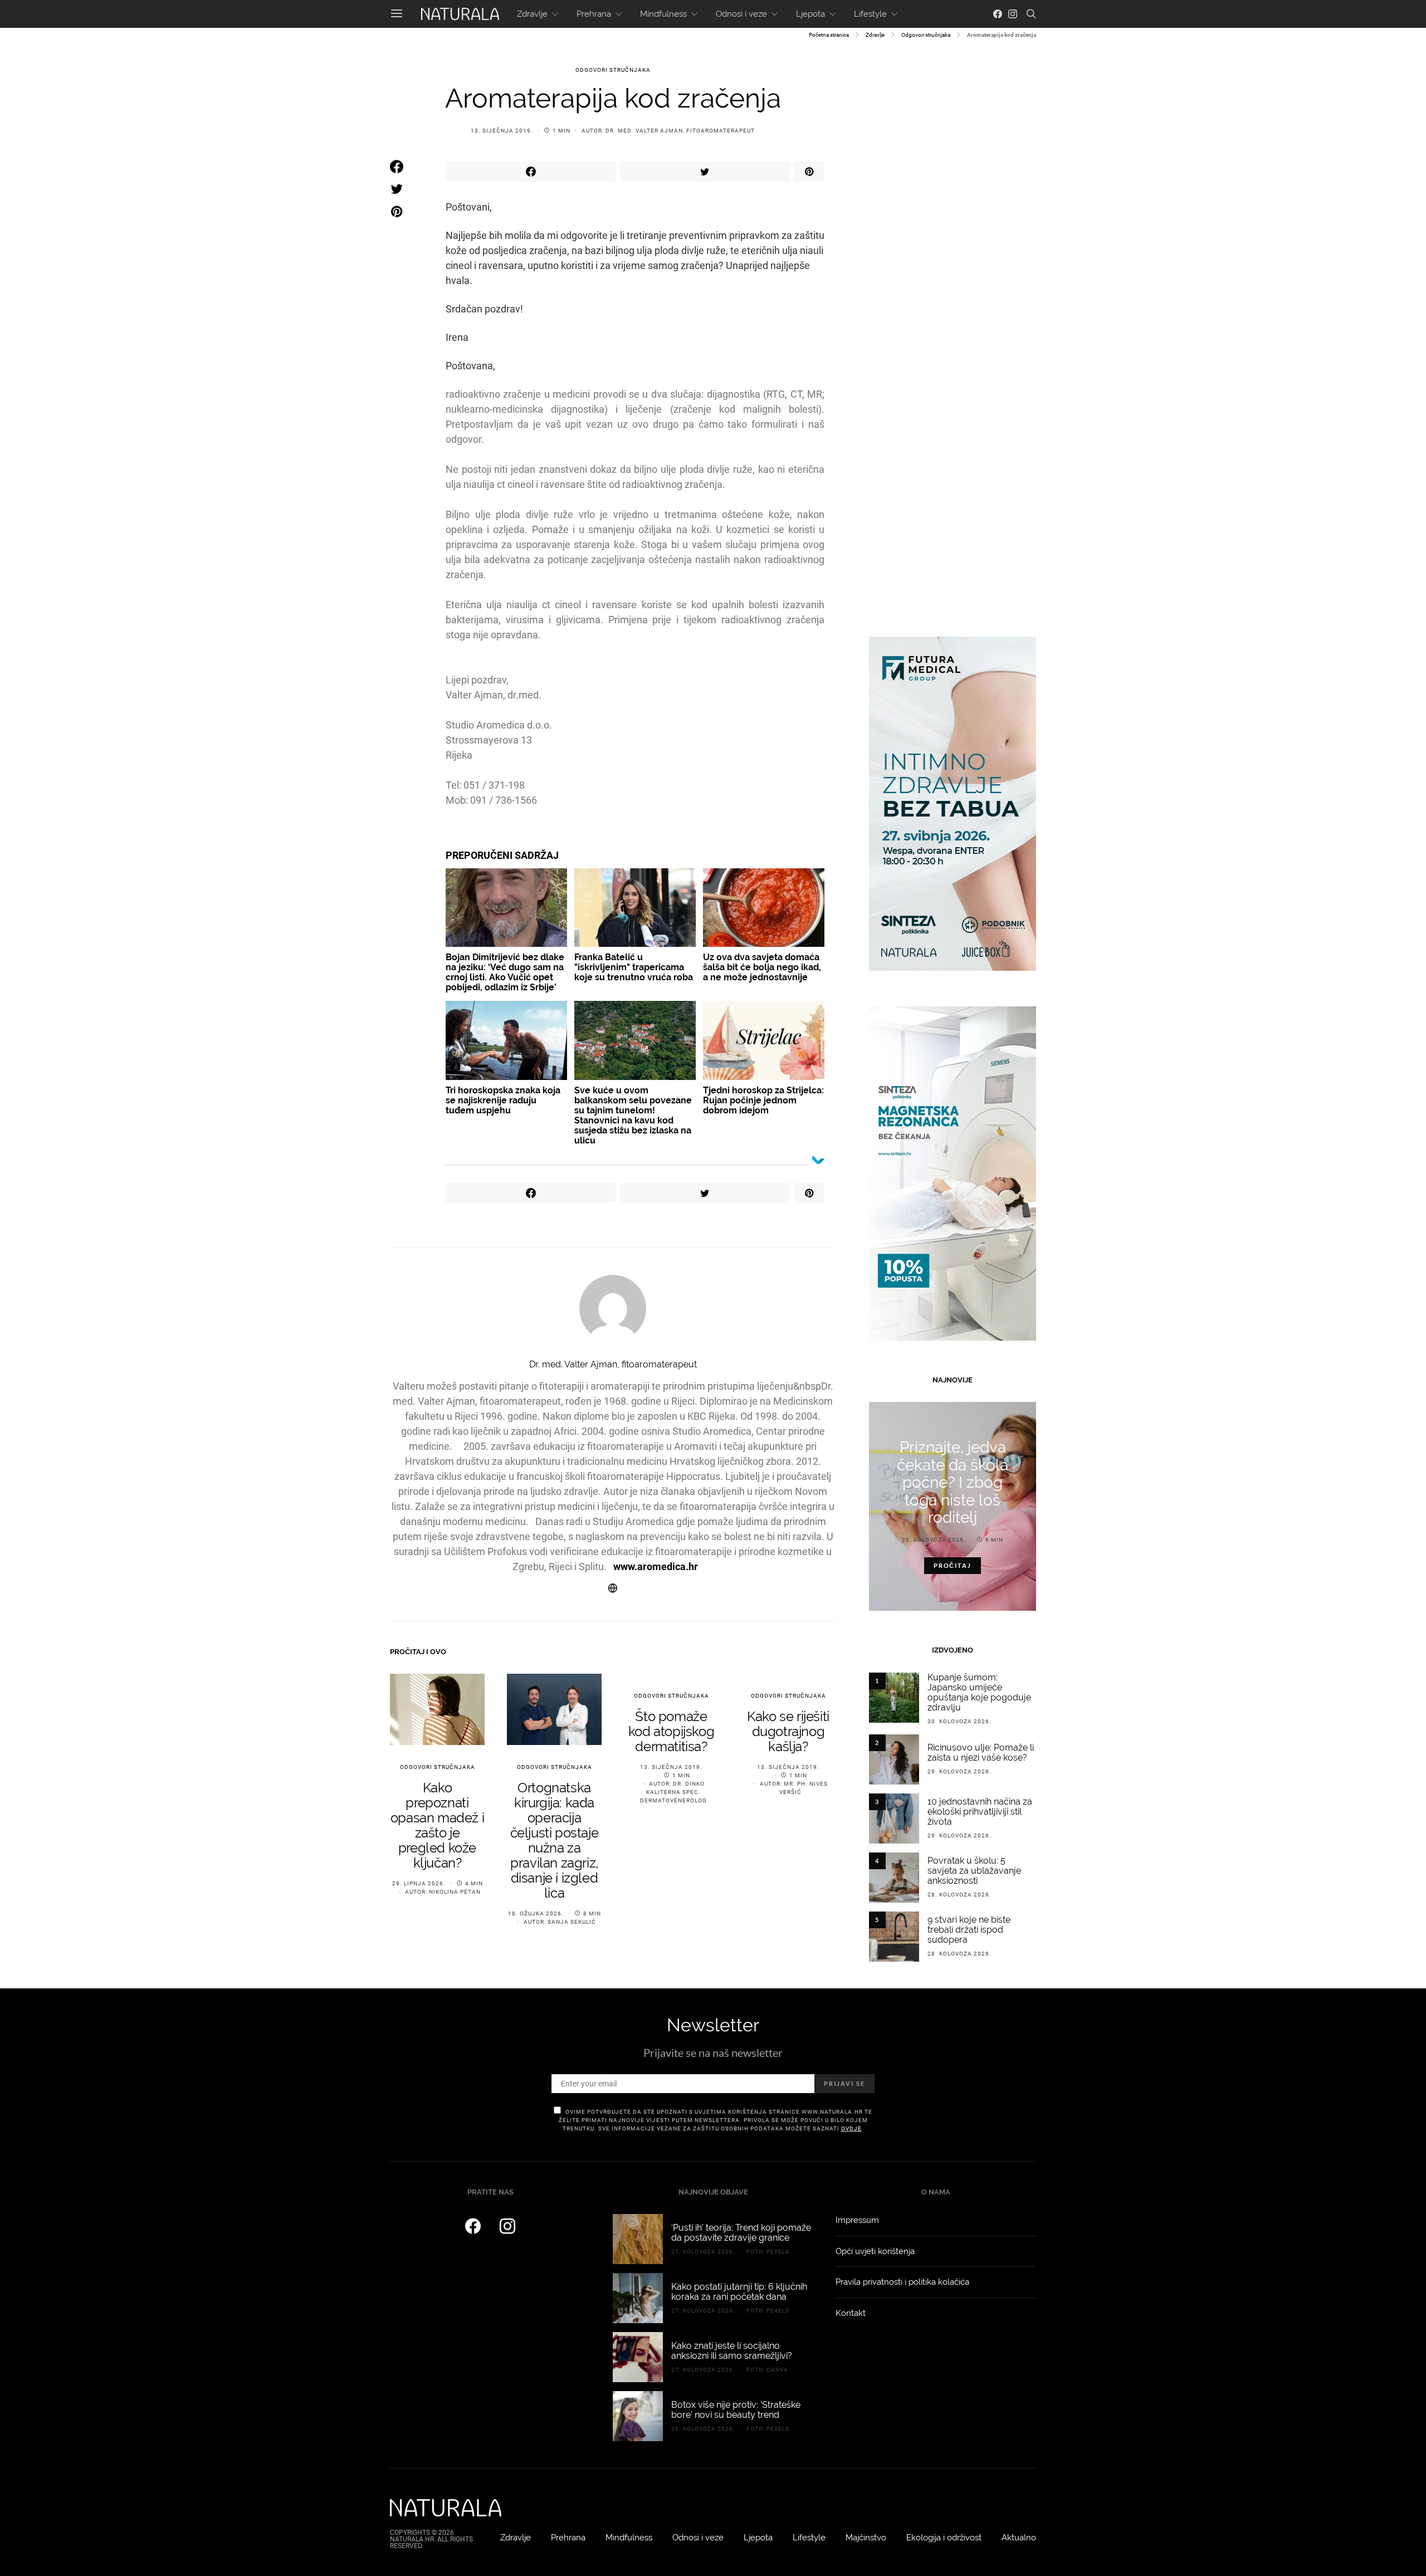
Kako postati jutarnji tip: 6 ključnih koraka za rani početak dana (739, 2292)
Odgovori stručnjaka (926, 35)
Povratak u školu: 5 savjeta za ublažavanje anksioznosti (974, 1871)
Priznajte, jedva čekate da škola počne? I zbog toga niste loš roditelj (953, 1482)
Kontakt (851, 2313)
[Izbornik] (397, 14)
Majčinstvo (866, 2538)
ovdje (851, 2128)
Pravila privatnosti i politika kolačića (902, 2282)
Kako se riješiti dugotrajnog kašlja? (788, 1731)
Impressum (857, 2220)
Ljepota (810, 14)
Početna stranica (829, 35)
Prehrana (594, 14)
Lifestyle (870, 14)
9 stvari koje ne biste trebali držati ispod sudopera (969, 1930)
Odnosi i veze (741, 14)
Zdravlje (532, 14)
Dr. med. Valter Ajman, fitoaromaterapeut (680, 131)
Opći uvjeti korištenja (875, 2251)
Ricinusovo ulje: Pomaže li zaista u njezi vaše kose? (981, 1753)
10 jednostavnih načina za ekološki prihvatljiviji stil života (980, 1812)
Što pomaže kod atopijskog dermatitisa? (671, 1731)
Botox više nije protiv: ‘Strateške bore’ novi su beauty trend (736, 2410)
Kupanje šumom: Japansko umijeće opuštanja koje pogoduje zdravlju (979, 1692)
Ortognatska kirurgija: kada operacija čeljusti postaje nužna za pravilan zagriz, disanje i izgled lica (555, 1840)
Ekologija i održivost (944, 2538)
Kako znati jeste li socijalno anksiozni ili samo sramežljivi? (732, 2351)
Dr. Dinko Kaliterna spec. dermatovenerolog (673, 1792)
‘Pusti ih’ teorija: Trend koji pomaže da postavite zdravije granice (741, 2233)
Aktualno (1019, 2538)
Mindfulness (663, 14)
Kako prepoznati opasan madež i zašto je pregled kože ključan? (437, 1825)
